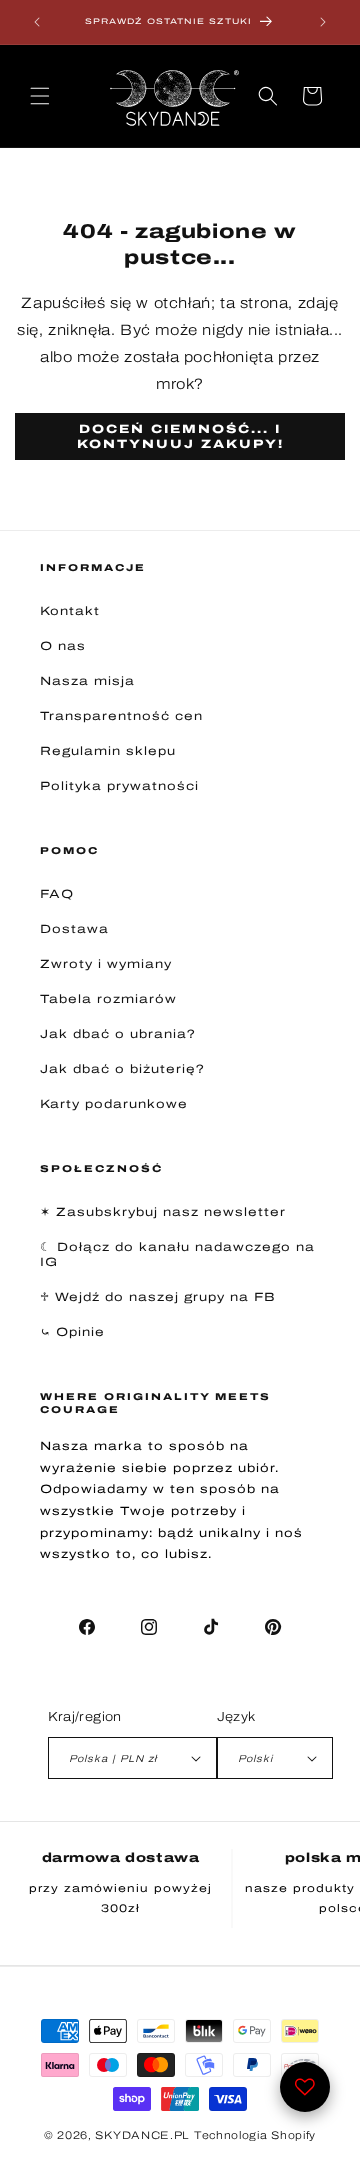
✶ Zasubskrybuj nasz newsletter (163, 1212)
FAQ (57, 894)
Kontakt (70, 611)
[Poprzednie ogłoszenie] (37, 22)
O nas (63, 646)
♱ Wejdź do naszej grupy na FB (158, 1297)
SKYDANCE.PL (142, 2135)
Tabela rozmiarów (108, 999)
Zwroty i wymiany (106, 964)
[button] (40, 96)
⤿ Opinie (72, 1332)
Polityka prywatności (119, 786)
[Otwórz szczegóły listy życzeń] (305, 2087)
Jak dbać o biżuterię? (122, 1069)
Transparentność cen (121, 716)
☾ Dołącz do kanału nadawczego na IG (177, 1254)
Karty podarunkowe (114, 1104)
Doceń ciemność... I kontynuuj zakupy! (180, 436)
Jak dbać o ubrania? (118, 1034)
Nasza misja (87, 681)
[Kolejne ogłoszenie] (323, 22)
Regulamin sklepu (108, 751)
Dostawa (74, 929)
